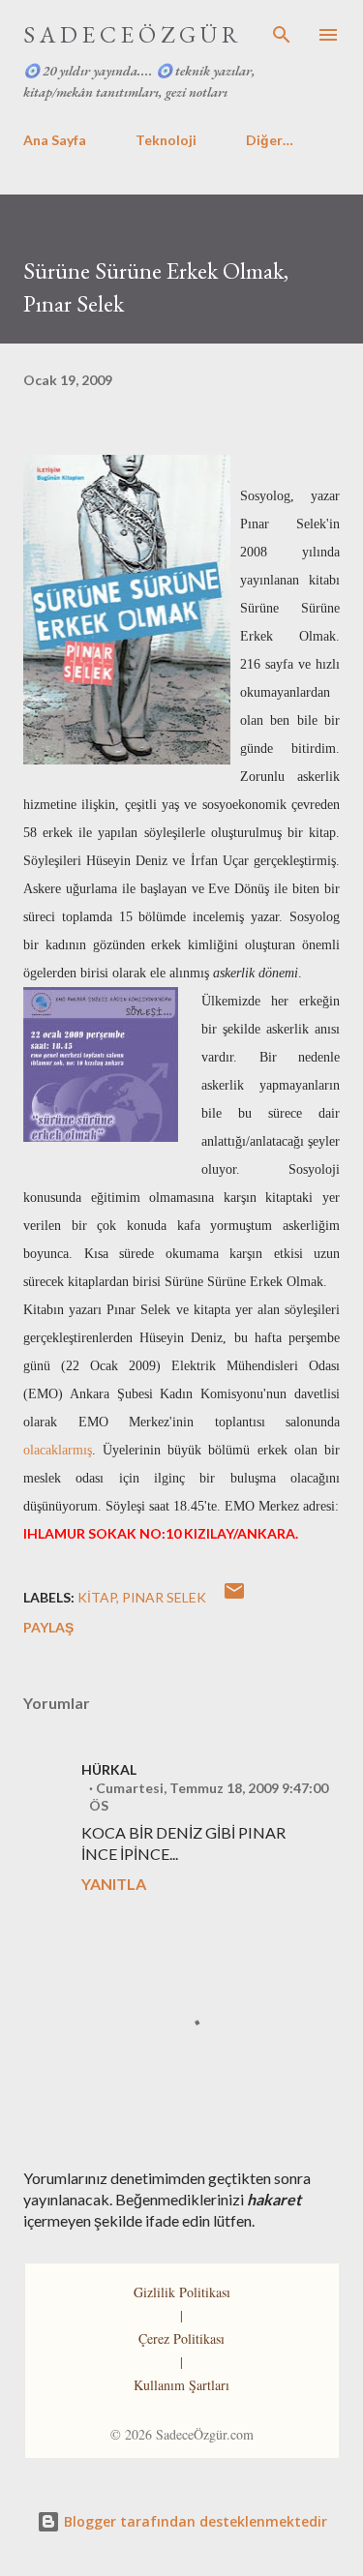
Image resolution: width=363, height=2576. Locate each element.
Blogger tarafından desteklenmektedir (194, 2521)
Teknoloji (166, 140)
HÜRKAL (109, 1769)
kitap (97, 1597)
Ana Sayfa (55, 140)
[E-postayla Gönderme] (234, 1597)
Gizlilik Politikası (182, 2292)
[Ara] (282, 35)
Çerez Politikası (181, 2338)
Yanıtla (114, 1884)
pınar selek (164, 1597)
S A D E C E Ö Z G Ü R (131, 34)
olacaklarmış (58, 1450)
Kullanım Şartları (181, 2385)
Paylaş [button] (48, 1627)
